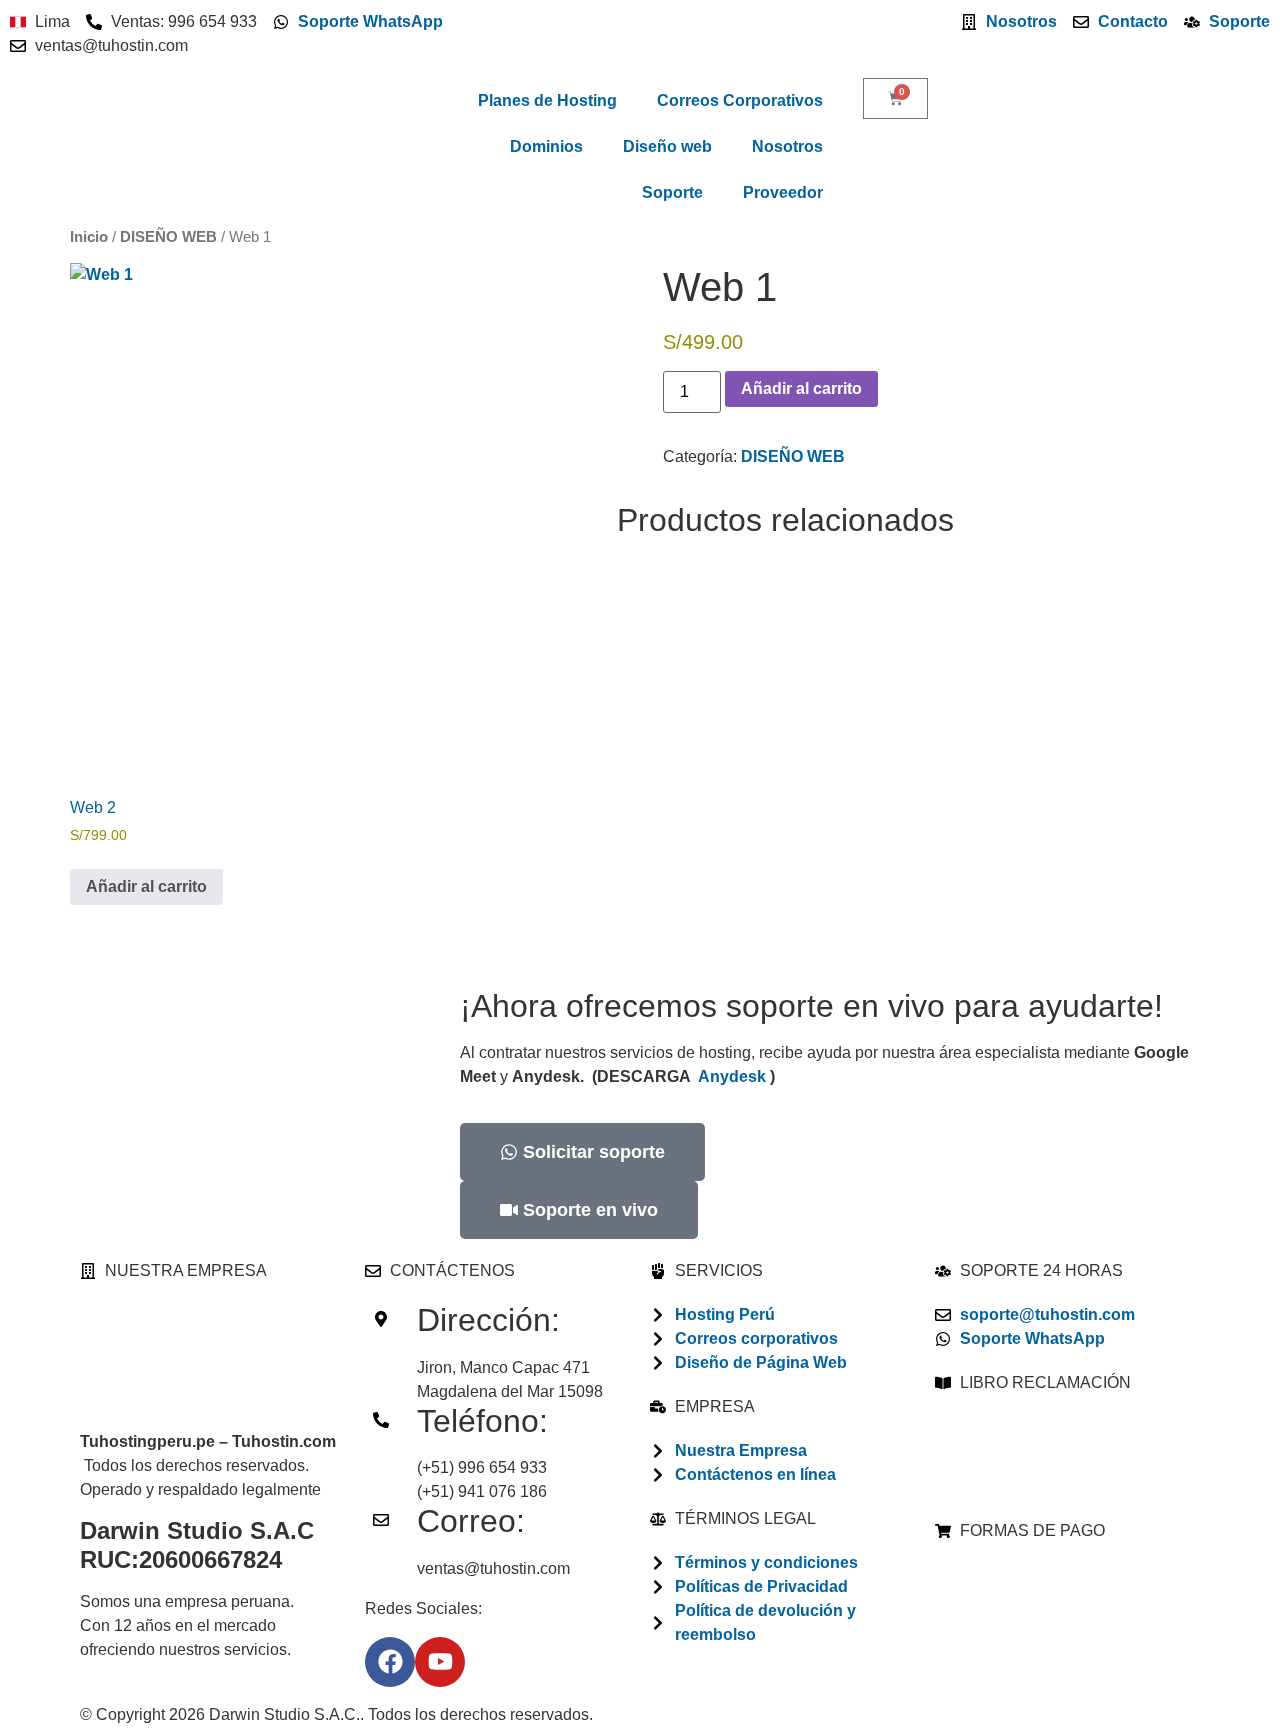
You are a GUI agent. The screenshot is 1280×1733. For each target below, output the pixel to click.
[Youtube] (440, 1662)
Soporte (672, 192)
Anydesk (732, 1076)
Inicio (89, 237)
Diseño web (667, 146)
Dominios (546, 146)
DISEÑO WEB (168, 237)
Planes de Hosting (547, 100)
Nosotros (787, 146)
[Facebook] (390, 1662)
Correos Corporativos (740, 100)
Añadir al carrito (801, 388)
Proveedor (783, 192)
